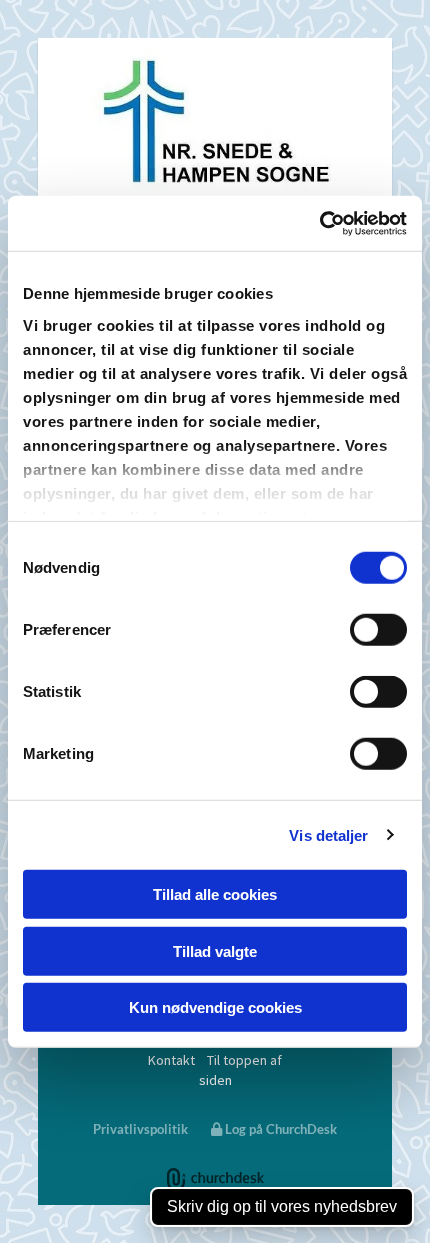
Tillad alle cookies (215, 894)
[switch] (378, 630)
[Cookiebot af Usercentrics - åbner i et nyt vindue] (319, 223)
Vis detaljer (328, 834)
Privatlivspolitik (140, 1129)
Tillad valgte (215, 950)
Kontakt (171, 1060)
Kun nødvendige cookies (215, 1007)
